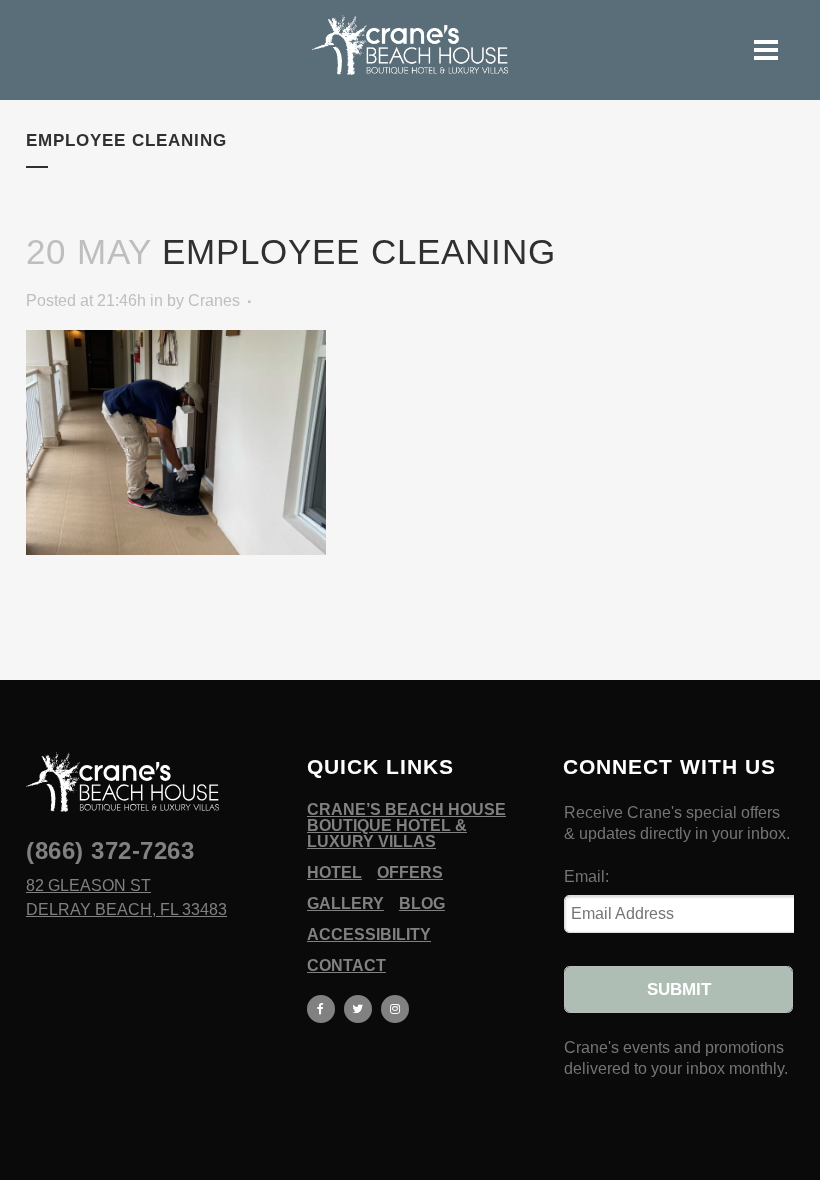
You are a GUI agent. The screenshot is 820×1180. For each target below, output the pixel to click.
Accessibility (369, 935)
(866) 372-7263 (110, 850)
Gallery (345, 904)
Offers (410, 873)
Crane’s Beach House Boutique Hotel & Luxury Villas (406, 826)
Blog (422, 904)
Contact (346, 966)
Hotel (334, 873)
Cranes (214, 300)
